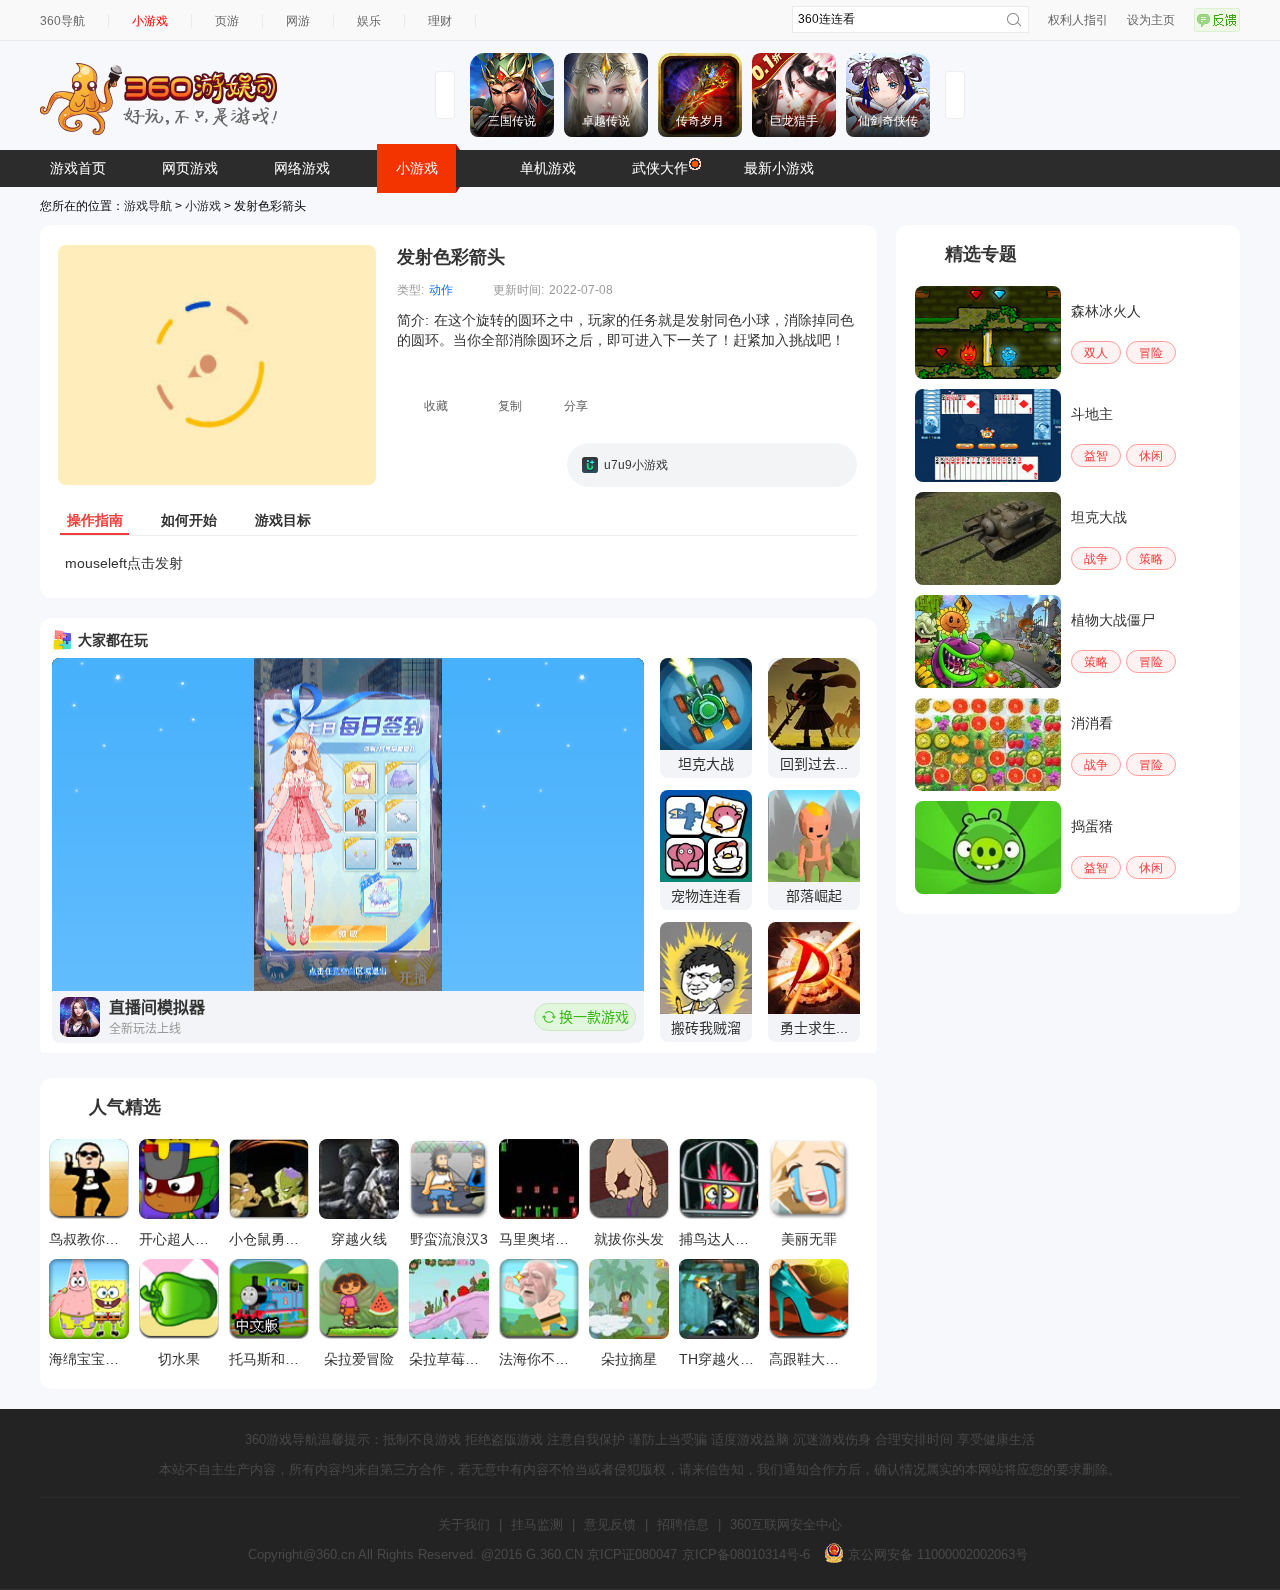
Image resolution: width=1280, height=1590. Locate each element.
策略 (1151, 559)
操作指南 (95, 520)
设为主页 (1151, 20)
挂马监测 (537, 1524)
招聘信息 (683, 1524)
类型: (410, 290)
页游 (227, 21)
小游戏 (150, 21)
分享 (576, 406)
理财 (440, 21)
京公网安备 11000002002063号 (936, 1554)
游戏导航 (148, 206)
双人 (1096, 353)
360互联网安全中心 (786, 1524)
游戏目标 (283, 520)
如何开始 (189, 520)
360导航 (62, 21)
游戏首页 (78, 168)
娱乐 (369, 21)
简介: (413, 320)
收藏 (436, 406)
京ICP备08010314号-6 (746, 1554)
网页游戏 (190, 168)
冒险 (1151, 353)
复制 (510, 406)
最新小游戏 (779, 168)
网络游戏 (302, 168)
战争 (1096, 559)
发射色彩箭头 (451, 257)
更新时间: (518, 290)
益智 (1096, 456)
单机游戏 (548, 168)
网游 (298, 21)
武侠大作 (660, 168)
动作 (441, 290)
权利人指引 (1078, 20)
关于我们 (464, 1524)
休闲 (1151, 456)
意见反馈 (610, 1524)
